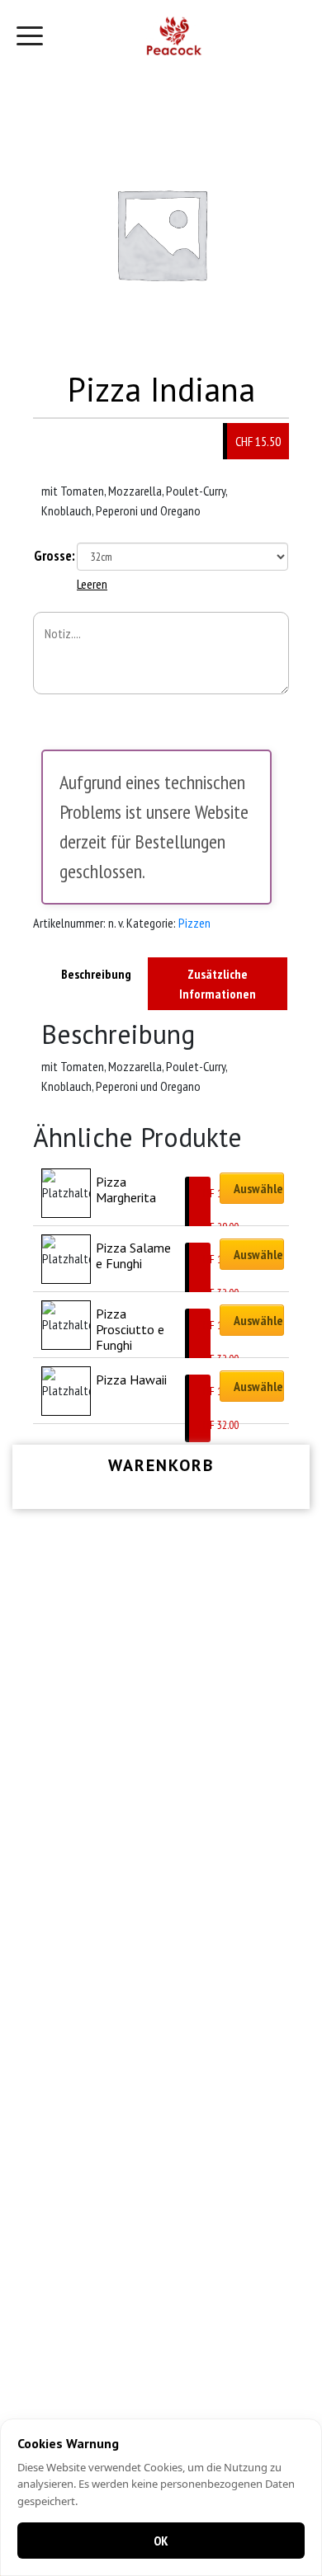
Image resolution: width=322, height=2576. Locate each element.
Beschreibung (96, 974)
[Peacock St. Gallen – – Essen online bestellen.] (175, 36)
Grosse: (54, 556)
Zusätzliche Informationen (218, 984)
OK (161, 2541)
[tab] (96, 984)
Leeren (92, 584)
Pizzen (194, 923)
